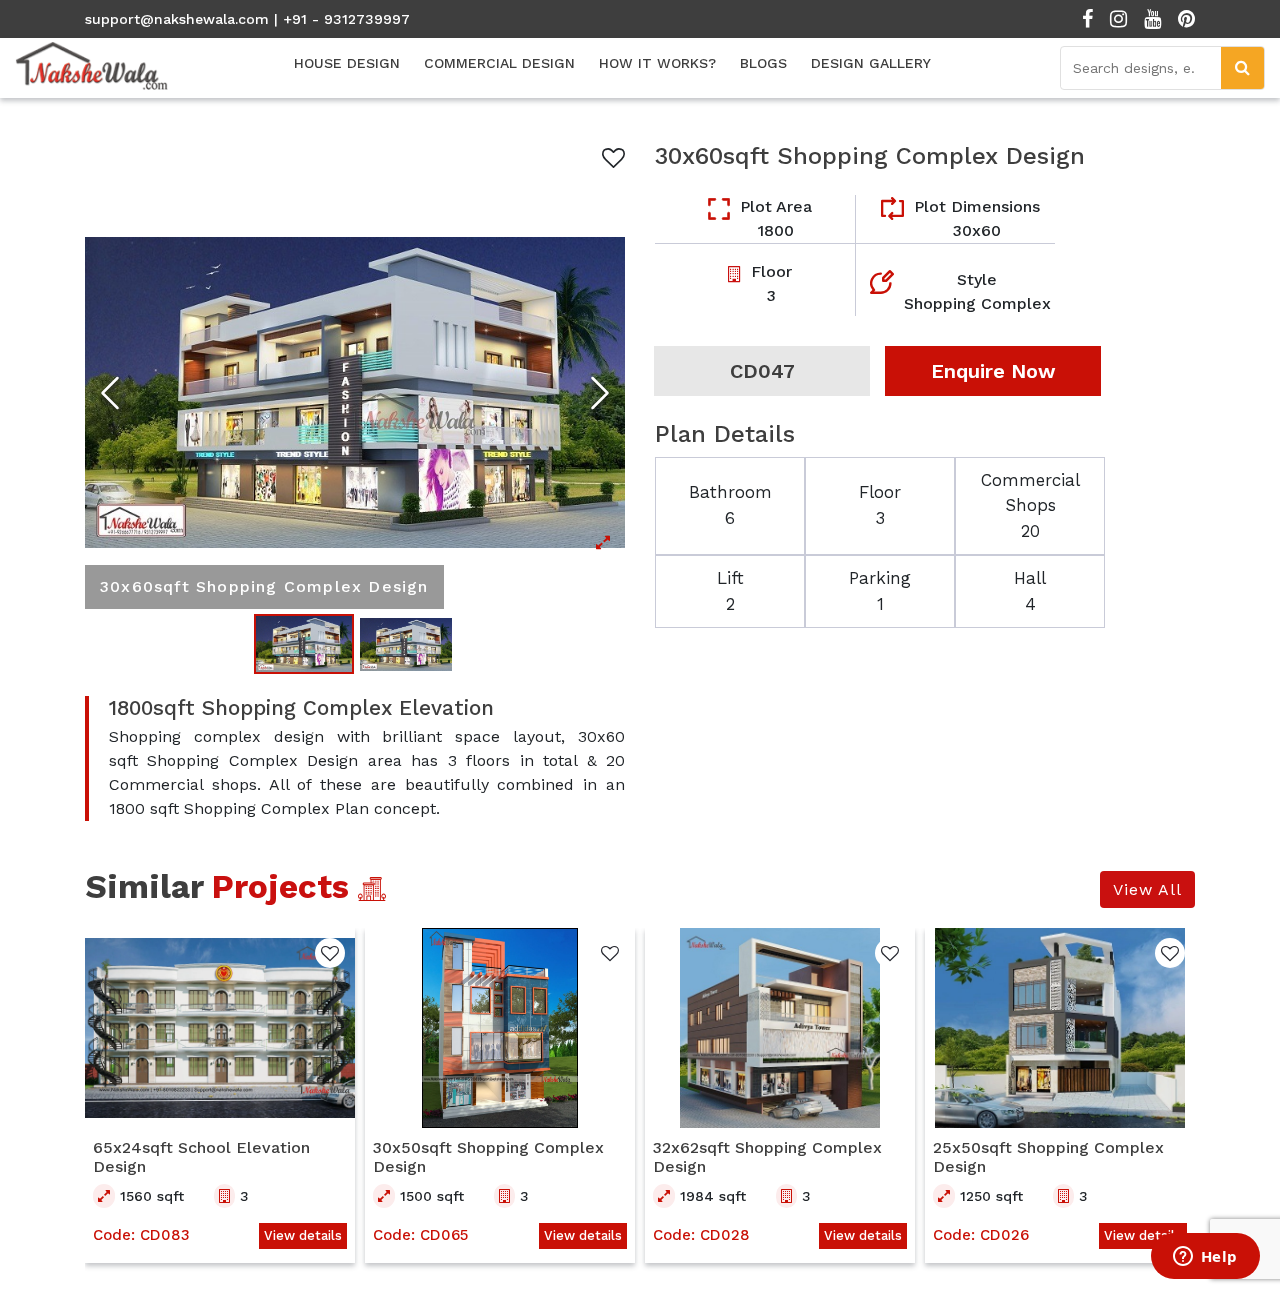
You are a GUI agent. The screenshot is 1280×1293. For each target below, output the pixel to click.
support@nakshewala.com (177, 19)
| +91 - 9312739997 (342, 19)
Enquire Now (993, 371)
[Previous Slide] (110, 393)
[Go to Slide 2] (406, 644)
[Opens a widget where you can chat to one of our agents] (1205, 1258)
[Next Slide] (600, 393)
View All (1147, 889)
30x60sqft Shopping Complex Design (870, 156)
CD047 (762, 371)
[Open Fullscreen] (355, 393)
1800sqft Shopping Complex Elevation (301, 708)
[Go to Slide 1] (304, 643)
